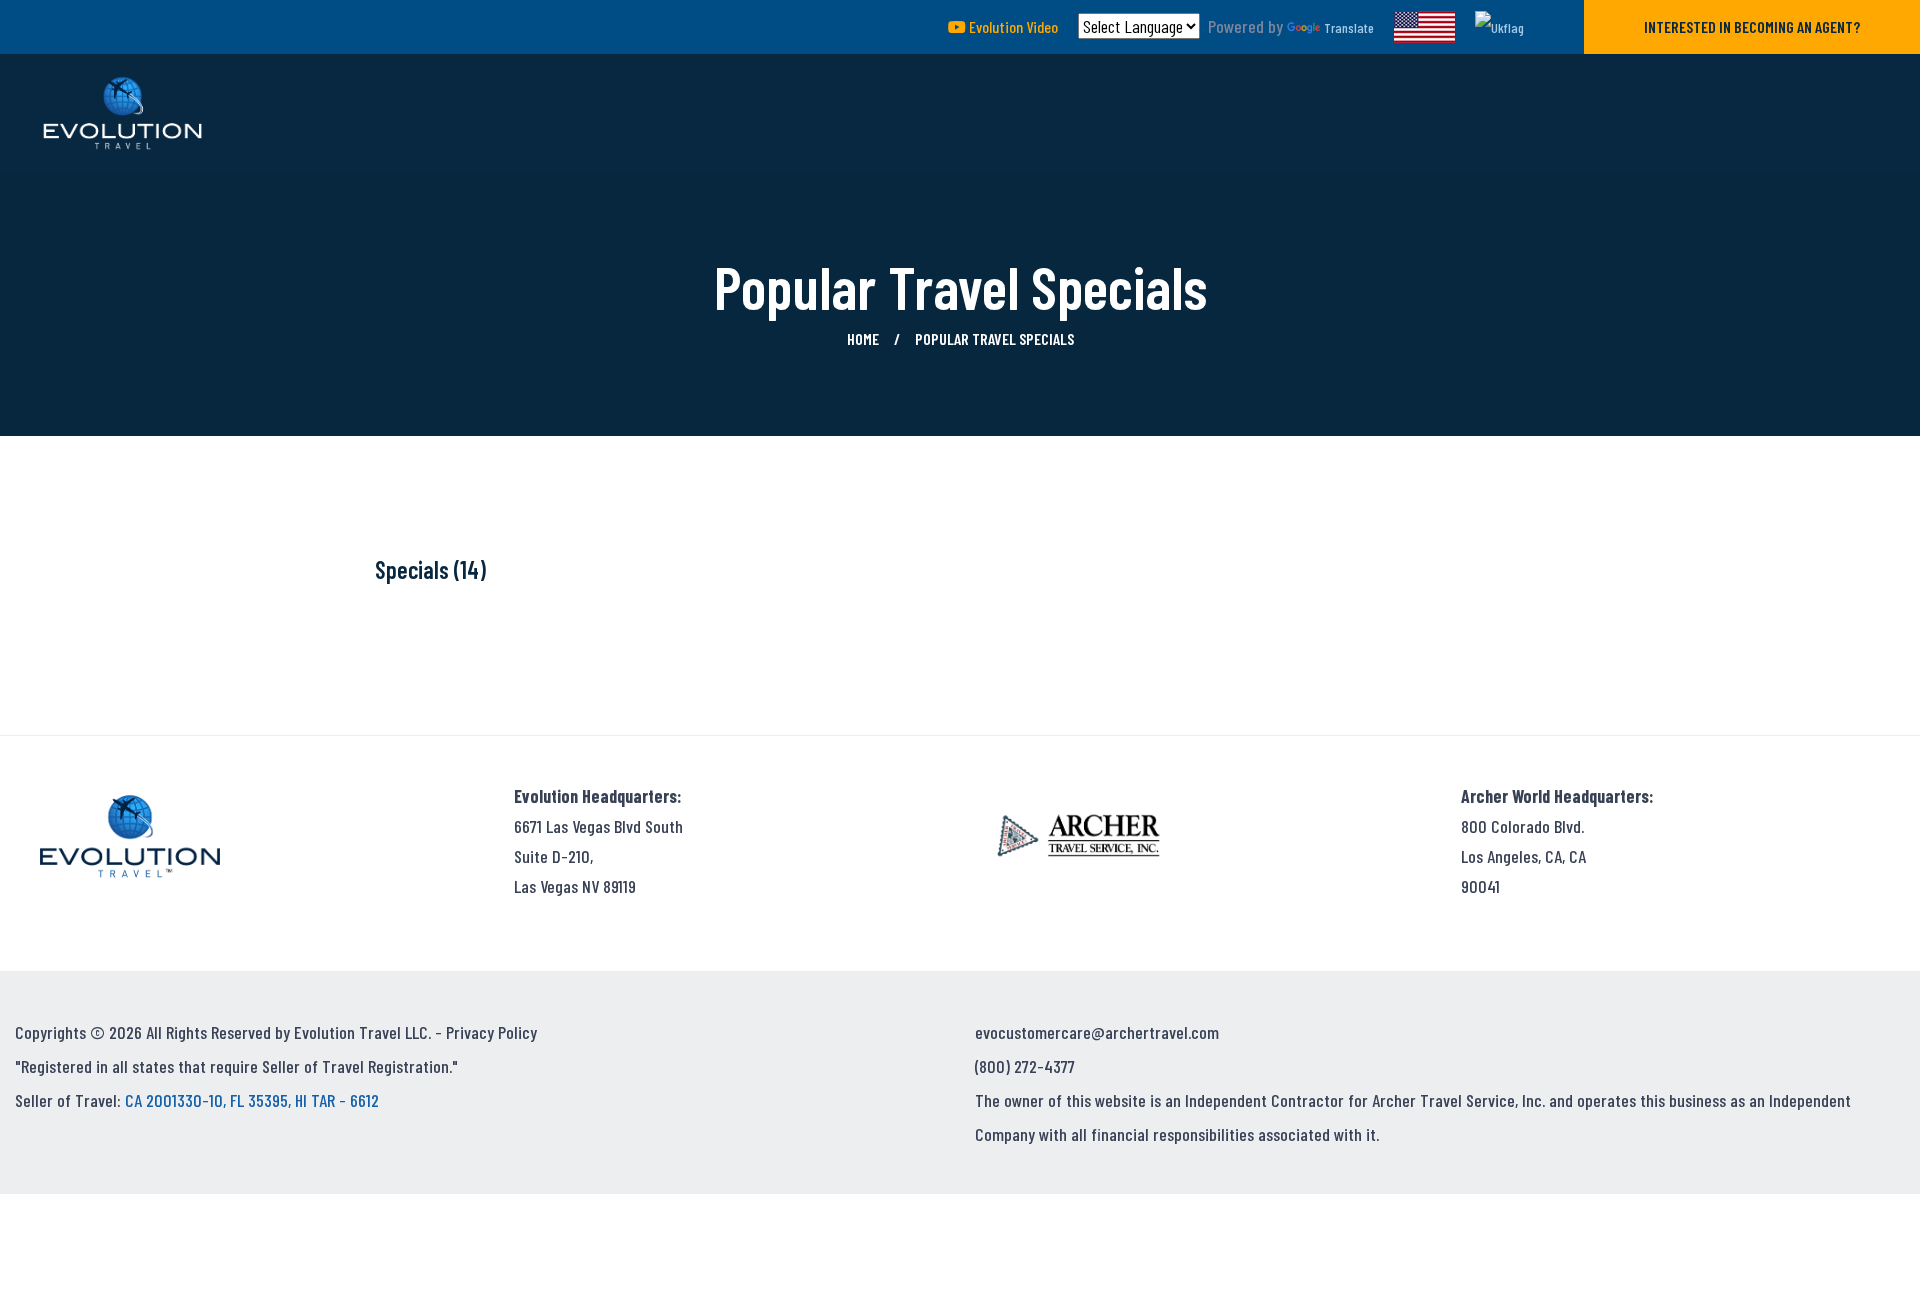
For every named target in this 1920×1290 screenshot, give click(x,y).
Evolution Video (1012, 26)
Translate (1349, 27)
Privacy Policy (491, 1032)
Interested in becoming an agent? (1752, 26)
